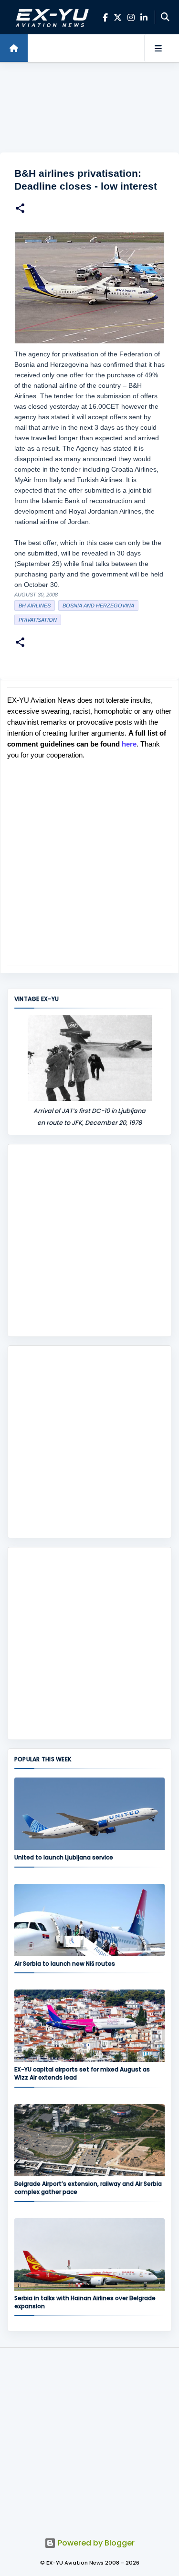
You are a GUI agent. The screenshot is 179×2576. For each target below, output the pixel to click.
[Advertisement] (89, 108)
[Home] (14, 48)
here (129, 744)
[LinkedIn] (144, 17)
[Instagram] (131, 17)
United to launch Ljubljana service (64, 1857)
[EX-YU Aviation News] (51, 17)
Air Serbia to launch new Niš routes (65, 1964)
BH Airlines (35, 606)
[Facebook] (105, 17)
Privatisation (38, 620)
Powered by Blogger (95, 2543)
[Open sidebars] (158, 48)
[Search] (165, 17)
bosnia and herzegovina (98, 606)
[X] (118, 17)
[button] (20, 209)
